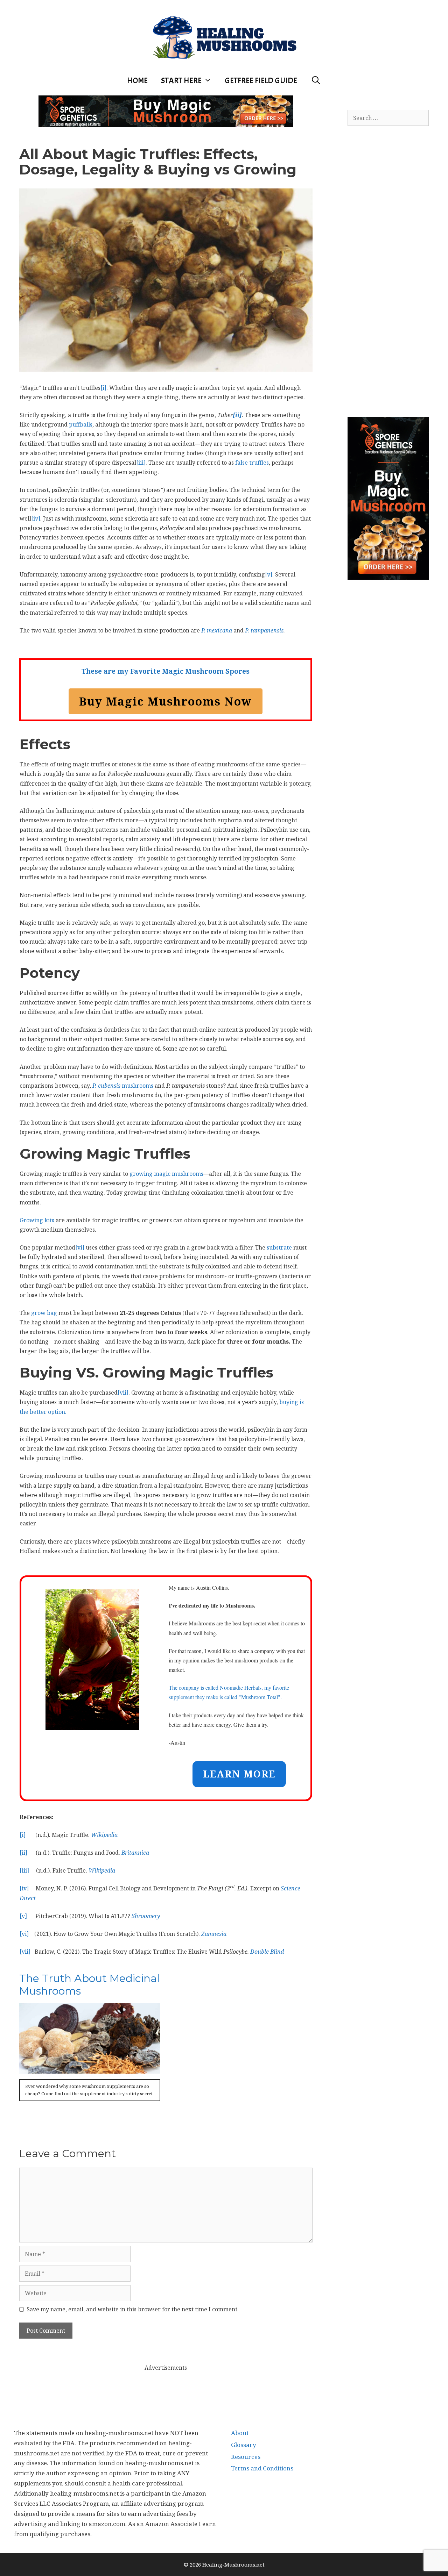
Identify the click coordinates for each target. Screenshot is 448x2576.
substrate (279, 1247)
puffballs (81, 424)
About (240, 2433)
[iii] (141, 463)
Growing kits (37, 1220)
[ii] (23, 1853)
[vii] (123, 1393)
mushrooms (123, 1086)
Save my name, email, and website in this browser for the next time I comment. (133, 2309)
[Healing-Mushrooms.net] (224, 36)
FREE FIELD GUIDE (261, 81)
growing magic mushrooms (166, 1174)
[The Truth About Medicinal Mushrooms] (90, 2068)
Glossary (244, 2445)
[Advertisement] (166, 2389)
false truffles (252, 463)
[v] (269, 574)
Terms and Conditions (262, 2468)
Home (137, 81)
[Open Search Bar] (316, 81)
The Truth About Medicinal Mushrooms (89, 1985)
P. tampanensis (264, 630)
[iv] (36, 518)
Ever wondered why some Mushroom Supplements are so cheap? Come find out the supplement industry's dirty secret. (89, 2090)
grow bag (44, 1313)
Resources (246, 2457)
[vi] (80, 1247)
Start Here (181, 81)
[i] (103, 388)
